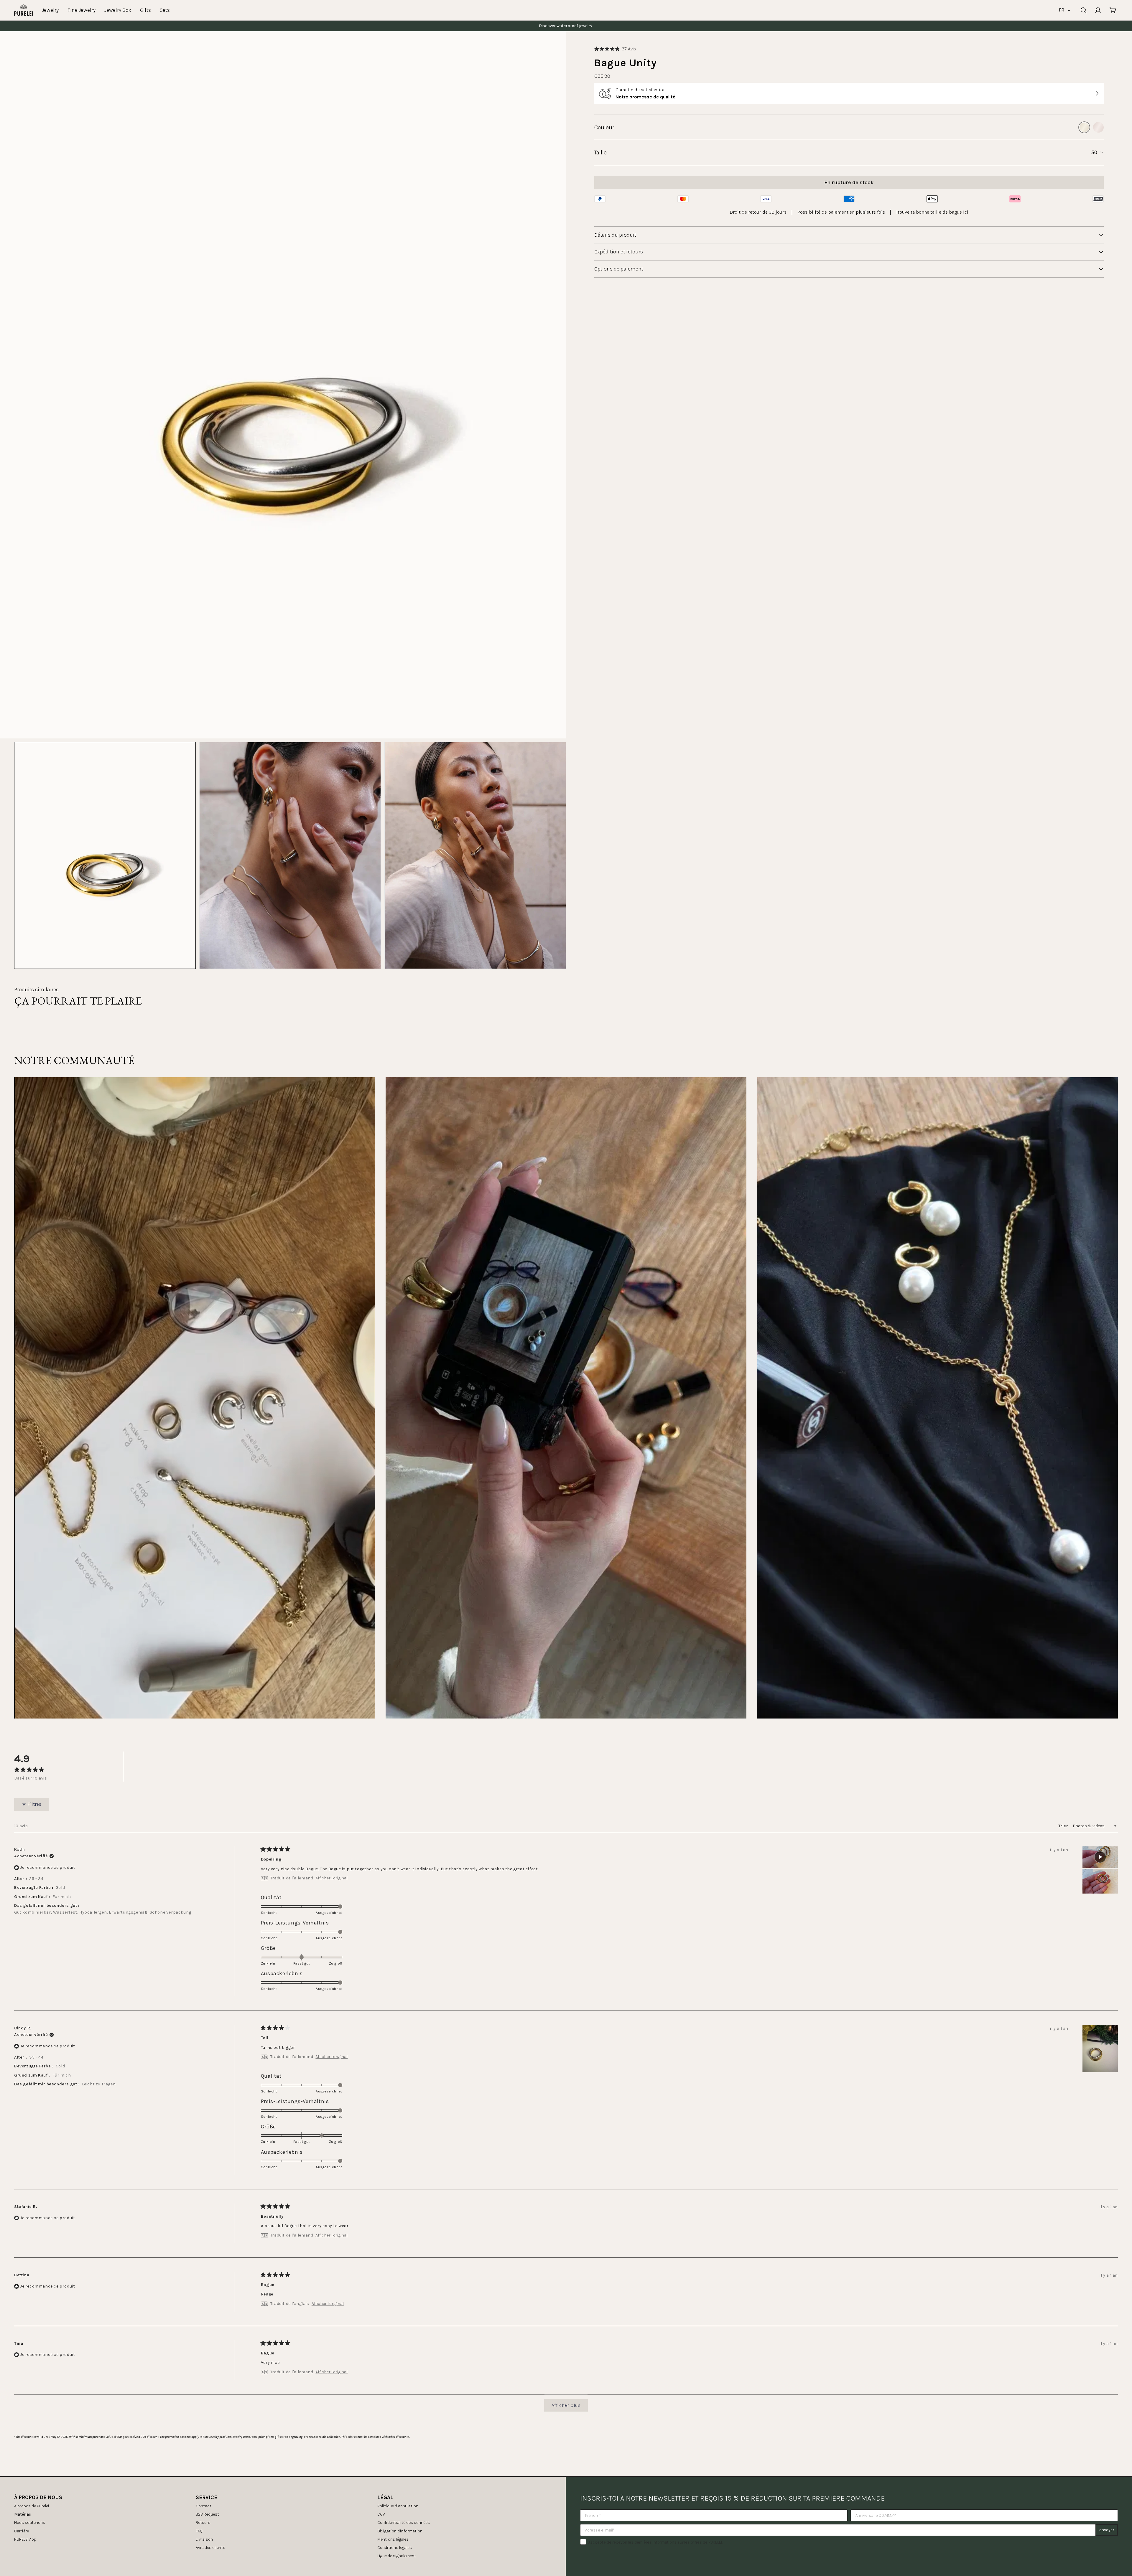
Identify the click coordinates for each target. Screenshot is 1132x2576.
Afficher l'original (331, 1878)
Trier (1064, 1826)
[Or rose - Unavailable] (1098, 127)
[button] (615, 49)
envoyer (1107, 2530)
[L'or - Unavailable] (1084, 127)
